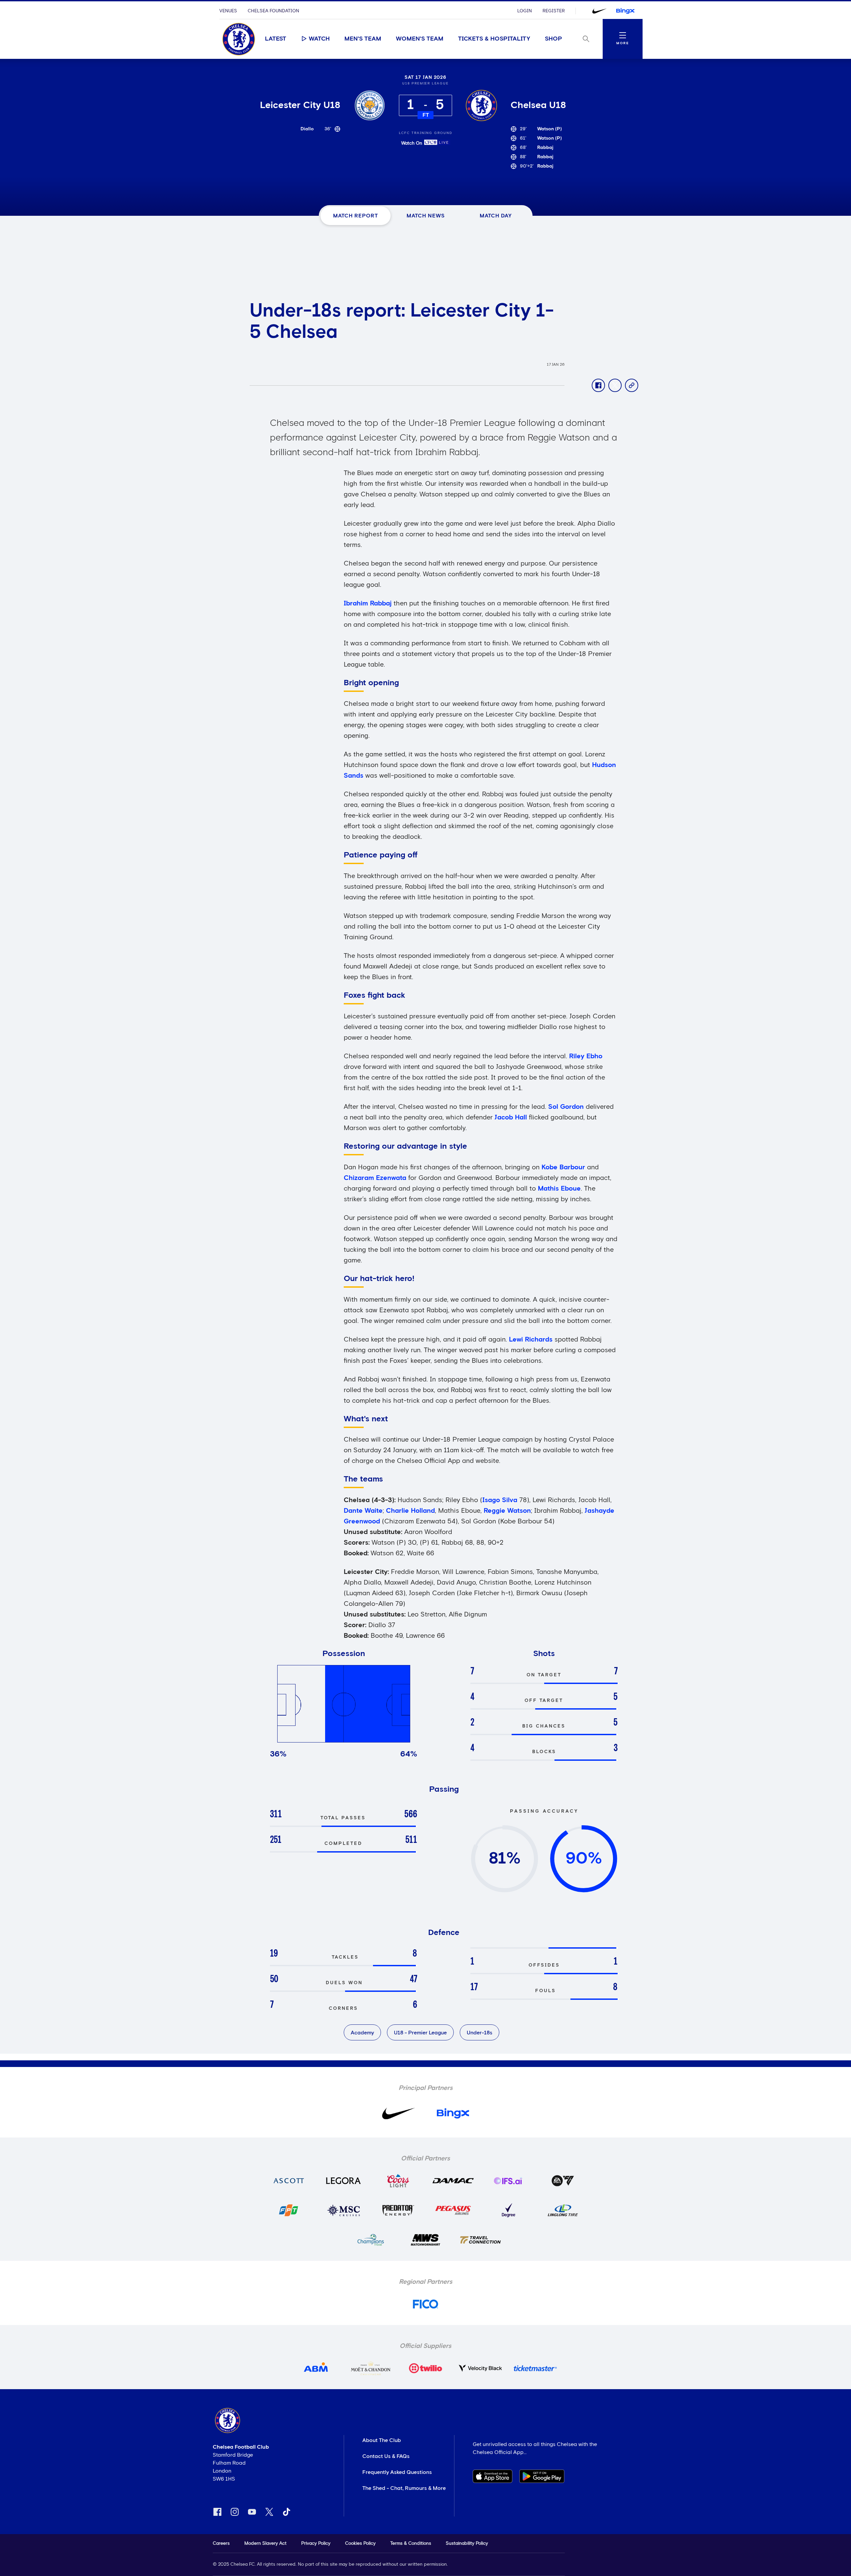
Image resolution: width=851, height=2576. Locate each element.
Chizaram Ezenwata (376, 1178)
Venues (228, 11)
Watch (319, 39)
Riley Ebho (586, 1056)
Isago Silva (500, 1500)
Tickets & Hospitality (494, 39)
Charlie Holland (410, 1511)
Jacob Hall (511, 1117)
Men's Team (363, 39)
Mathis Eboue (559, 1189)
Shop (553, 39)
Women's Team (420, 39)
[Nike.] (599, 11)
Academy (362, 2033)
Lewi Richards (531, 1340)
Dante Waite (363, 1511)
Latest (276, 39)
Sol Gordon (566, 1107)
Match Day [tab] (496, 216)
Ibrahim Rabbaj (368, 603)
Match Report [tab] (356, 216)
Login (525, 11)
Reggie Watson (507, 1511)
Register (554, 11)
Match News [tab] (426, 216)
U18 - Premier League (420, 2033)
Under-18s (480, 2033)
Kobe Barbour (563, 1167)
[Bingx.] (625, 11)
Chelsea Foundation (273, 11)
